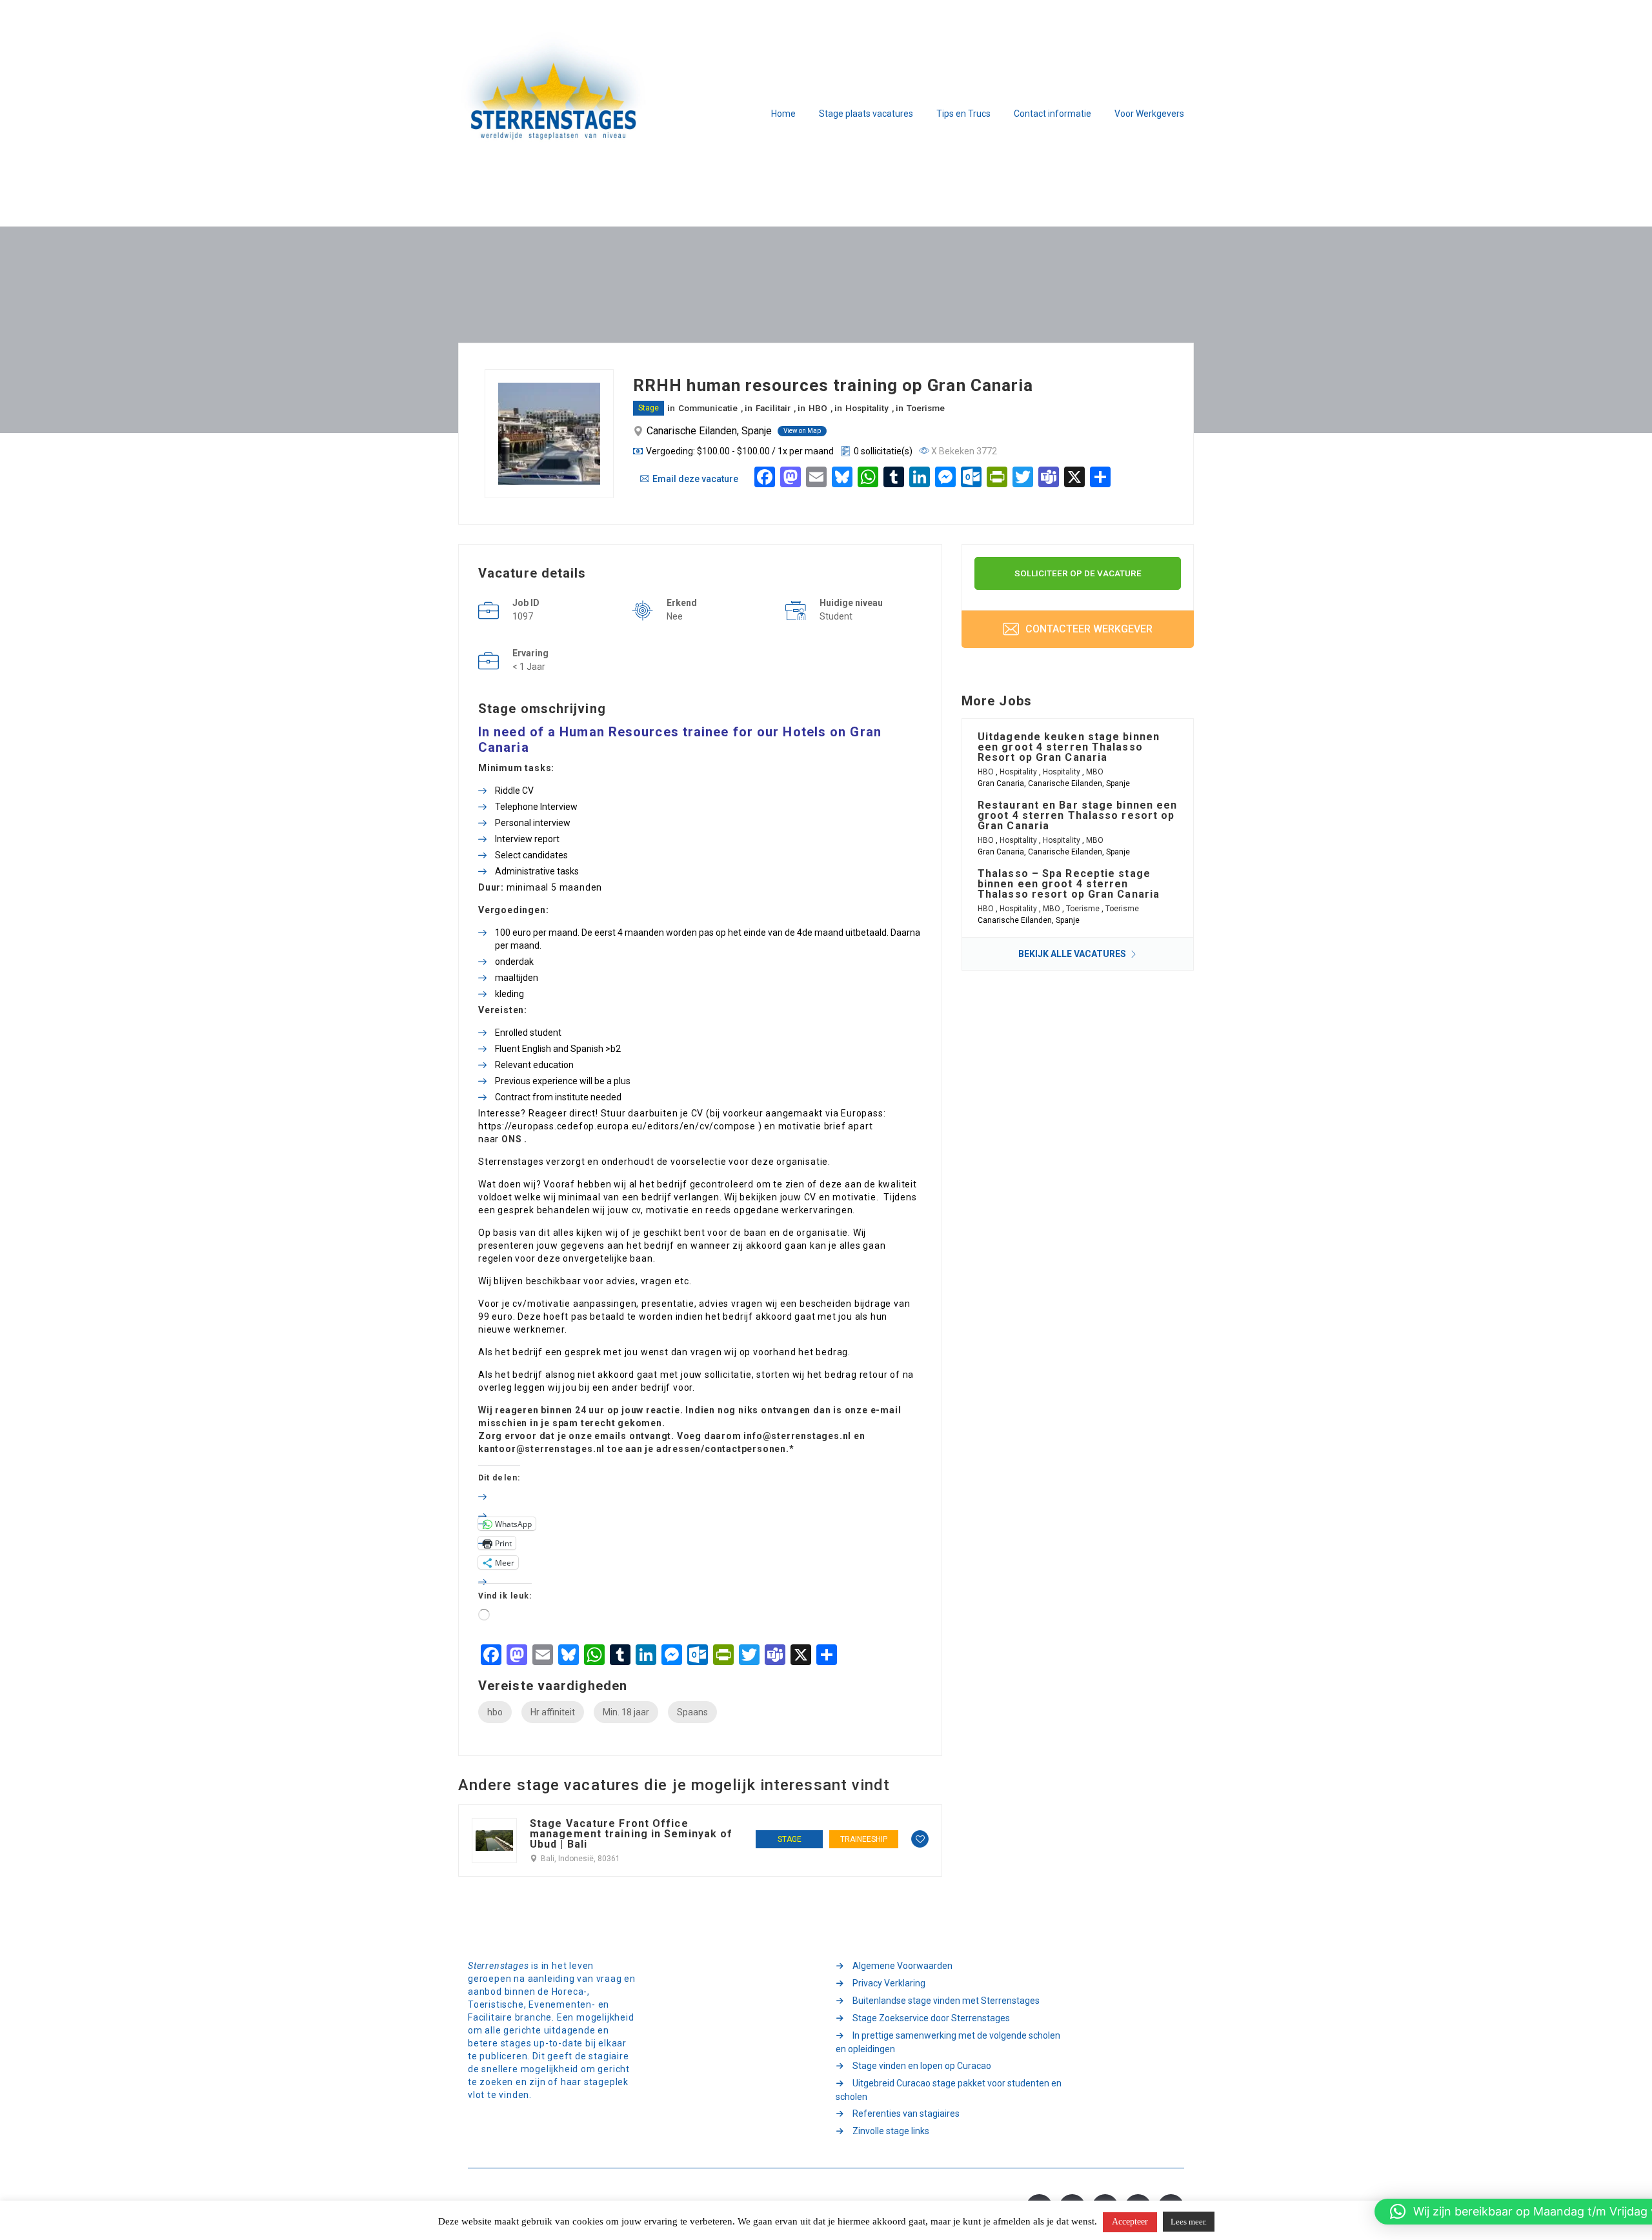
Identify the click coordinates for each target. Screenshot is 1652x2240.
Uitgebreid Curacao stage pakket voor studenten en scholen (949, 2090)
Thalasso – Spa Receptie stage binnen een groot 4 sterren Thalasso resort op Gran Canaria (1069, 884)
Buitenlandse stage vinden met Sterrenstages (946, 2001)
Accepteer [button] (1130, 2222)
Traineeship (864, 1839)
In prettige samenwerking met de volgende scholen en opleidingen (948, 2042)
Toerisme (926, 408)
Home (783, 114)
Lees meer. (1189, 2222)
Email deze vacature (695, 479)
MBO (1095, 772)
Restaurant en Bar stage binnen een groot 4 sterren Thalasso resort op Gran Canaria (1077, 815)
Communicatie (708, 408)
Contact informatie (1053, 114)
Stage (649, 408)
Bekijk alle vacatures (1073, 954)
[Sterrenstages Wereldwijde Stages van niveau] (555, 114)
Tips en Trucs (963, 114)
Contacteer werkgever (1088, 629)
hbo (495, 1712)
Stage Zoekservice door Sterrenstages (931, 2018)
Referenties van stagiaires (906, 2114)
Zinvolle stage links (891, 2131)
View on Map (802, 431)
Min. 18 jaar (626, 1712)
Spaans (692, 1712)
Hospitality (867, 408)
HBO (818, 408)
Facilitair (773, 408)
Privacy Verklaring (889, 1983)
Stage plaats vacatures (866, 114)
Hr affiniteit (553, 1712)
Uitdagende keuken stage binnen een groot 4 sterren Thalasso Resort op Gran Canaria (1069, 747)
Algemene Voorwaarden (902, 1966)
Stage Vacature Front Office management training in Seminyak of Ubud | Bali (631, 1834)
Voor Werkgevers (1149, 114)
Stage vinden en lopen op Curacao (922, 2066)
